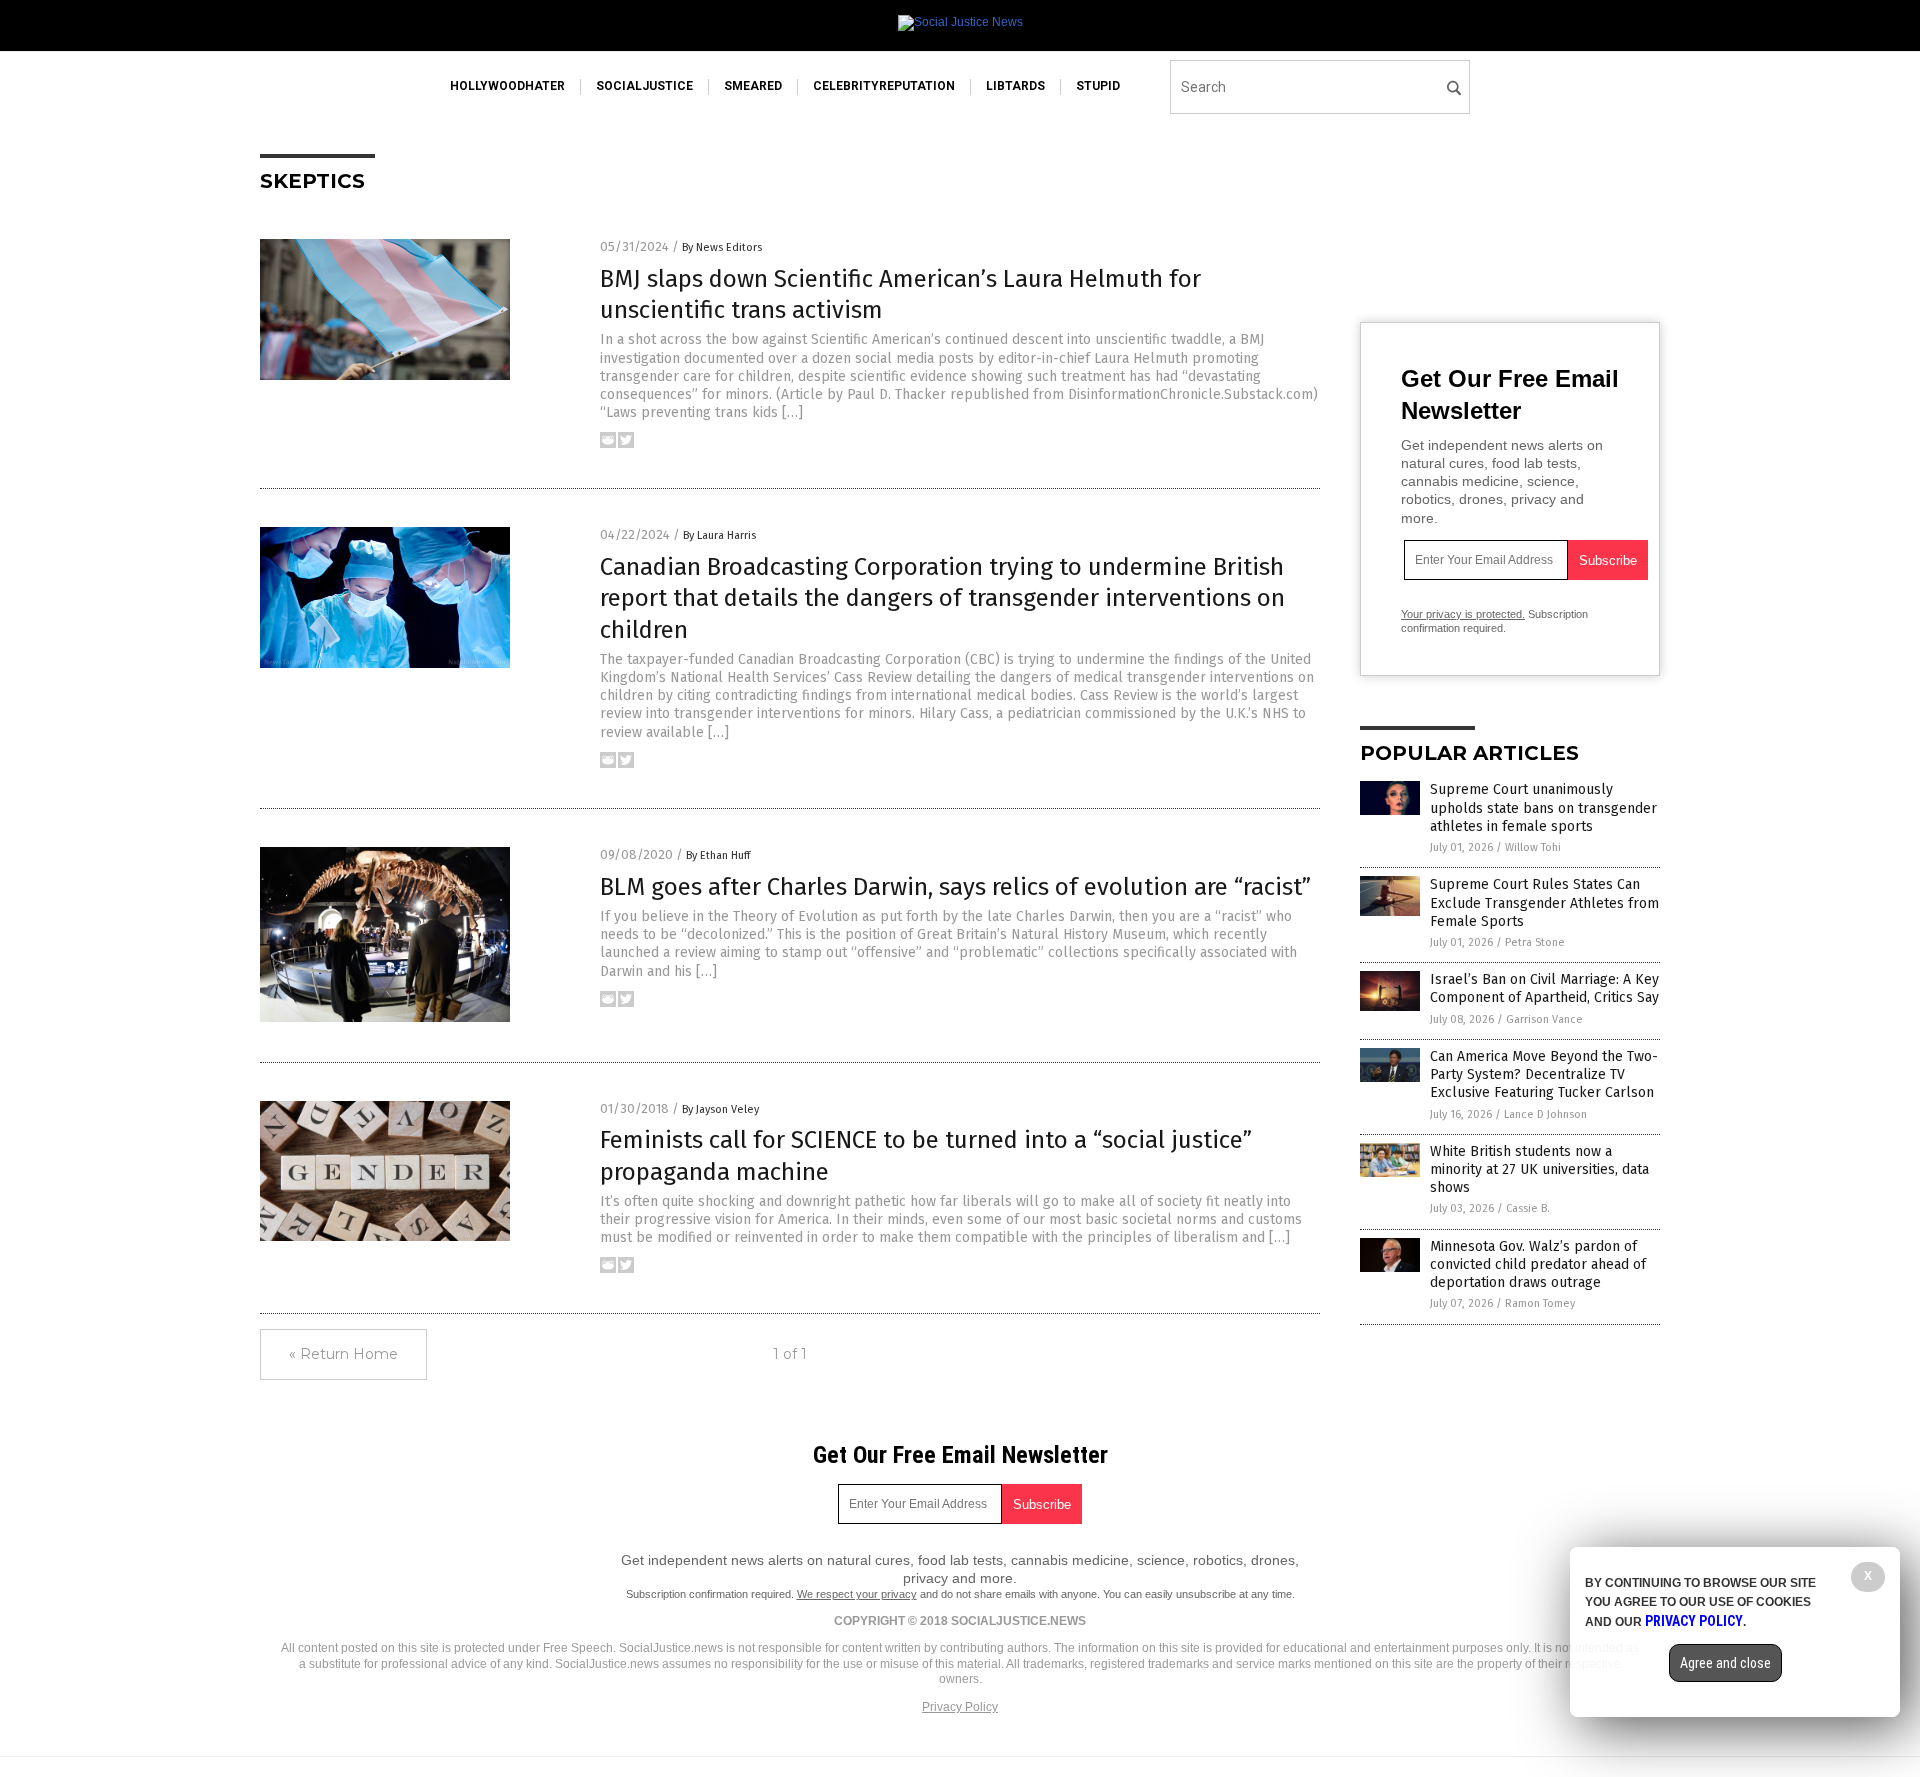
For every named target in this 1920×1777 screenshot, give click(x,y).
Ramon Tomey (1540, 1303)
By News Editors (722, 247)
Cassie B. (1528, 1208)
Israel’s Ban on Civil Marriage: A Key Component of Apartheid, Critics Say (1544, 988)
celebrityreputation (884, 86)
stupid (1098, 86)
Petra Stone (1535, 942)
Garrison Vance (1544, 1019)
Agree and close (1725, 1663)
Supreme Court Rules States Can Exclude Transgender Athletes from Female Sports (1544, 902)
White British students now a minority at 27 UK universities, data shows (1539, 1169)
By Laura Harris (719, 535)
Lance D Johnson (1545, 1114)
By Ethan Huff (718, 855)
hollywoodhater (507, 86)
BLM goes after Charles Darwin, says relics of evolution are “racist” (955, 887)
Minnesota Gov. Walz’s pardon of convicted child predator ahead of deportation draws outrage (1538, 1264)
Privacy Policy (960, 1707)
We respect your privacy (857, 1594)
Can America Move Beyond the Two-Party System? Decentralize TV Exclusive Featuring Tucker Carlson (1544, 1074)
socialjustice (644, 86)
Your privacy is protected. (1463, 614)
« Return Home (343, 1354)
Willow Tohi (1533, 847)
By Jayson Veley (720, 1109)
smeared (753, 86)
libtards (1015, 86)
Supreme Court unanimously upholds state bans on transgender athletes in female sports (1543, 807)
